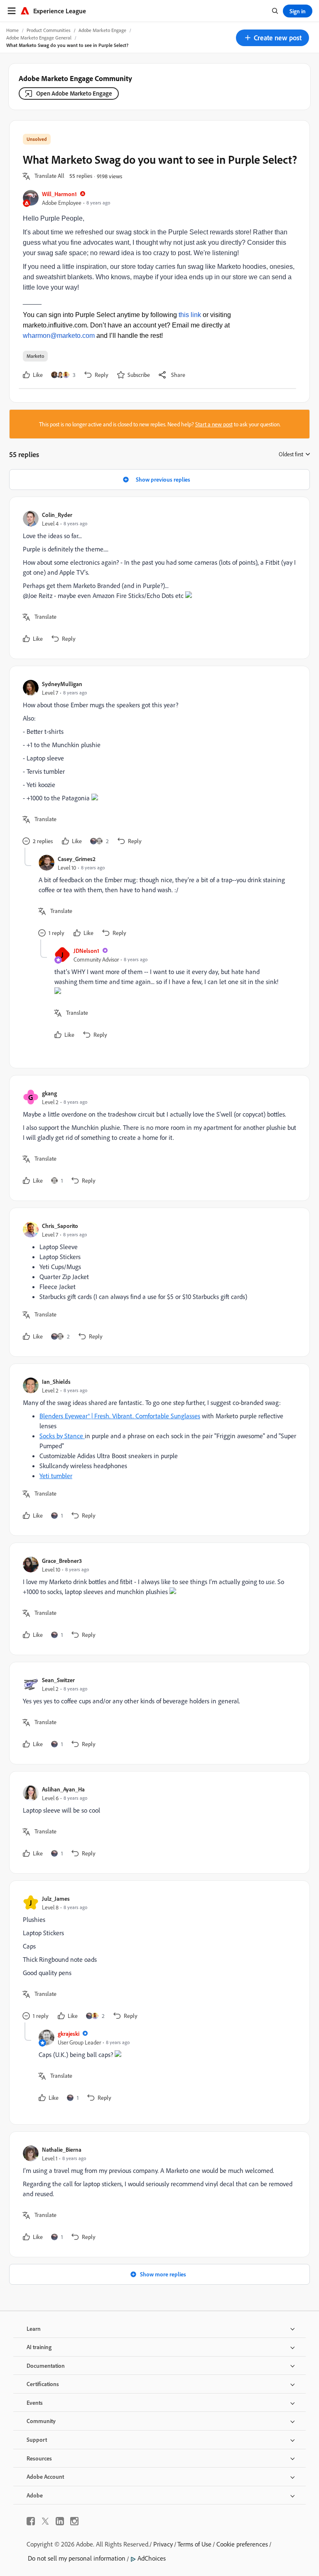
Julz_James (56, 1898)
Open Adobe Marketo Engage (74, 93)
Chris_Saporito (60, 1226)
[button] (272, 38)
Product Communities (49, 30)
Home (12, 30)
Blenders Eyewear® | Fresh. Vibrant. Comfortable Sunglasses (120, 1416)
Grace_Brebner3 (62, 1561)
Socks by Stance (62, 1436)
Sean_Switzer (58, 1680)
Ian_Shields (56, 1381)
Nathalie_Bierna (62, 2149)
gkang (49, 1093)
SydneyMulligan (62, 684)
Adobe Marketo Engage (102, 30)
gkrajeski (69, 2033)
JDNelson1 (86, 951)
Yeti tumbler (56, 1476)
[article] (157, 578)
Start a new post (214, 424)
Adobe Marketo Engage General (39, 38)
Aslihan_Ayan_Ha (63, 1789)
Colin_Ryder (57, 515)
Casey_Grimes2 (77, 859)
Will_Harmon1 (59, 194)
